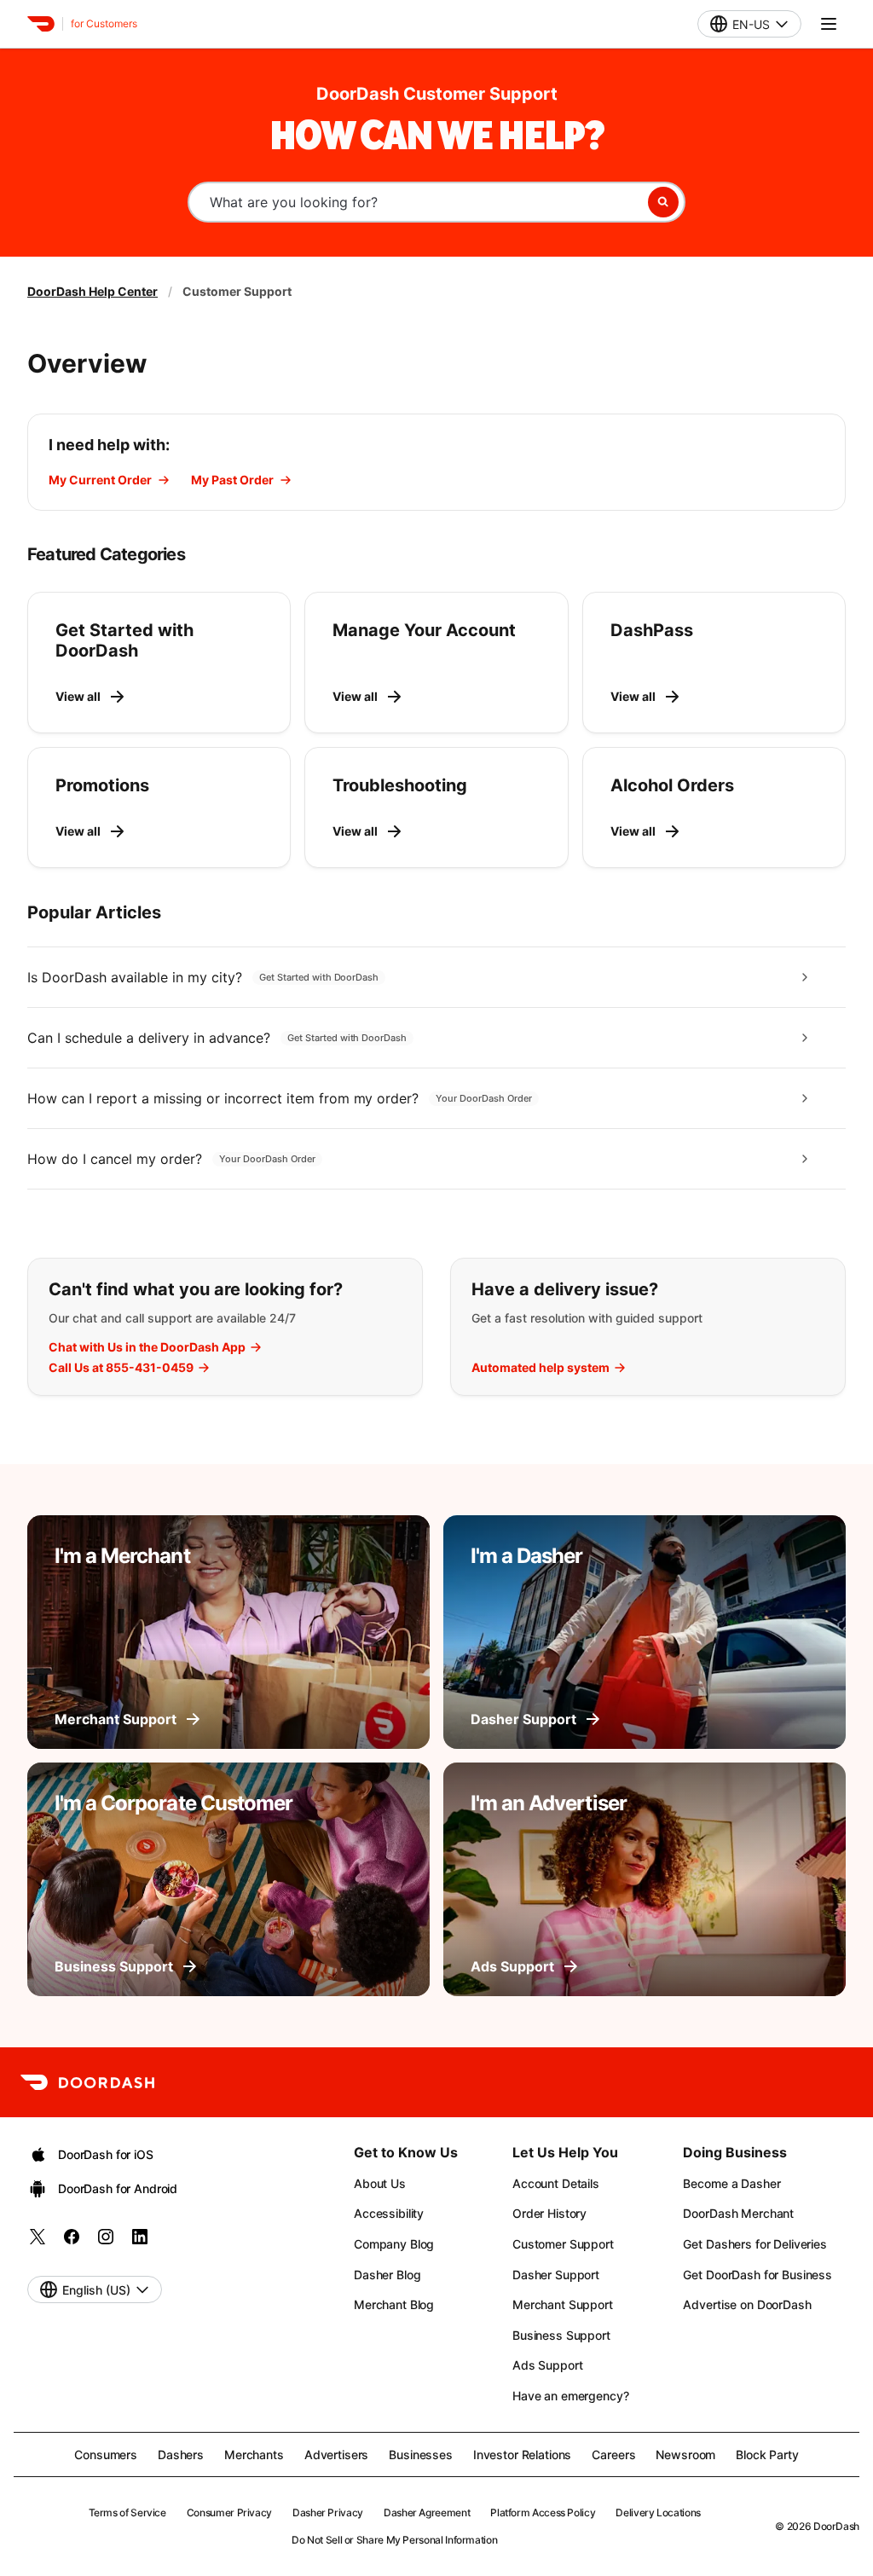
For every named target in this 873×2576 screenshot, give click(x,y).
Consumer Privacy (229, 2512)
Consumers (106, 2454)
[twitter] (38, 2242)
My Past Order (232, 480)
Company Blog (394, 2244)
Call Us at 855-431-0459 (121, 1368)
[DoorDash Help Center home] (41, 24)
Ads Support (547, 2365)
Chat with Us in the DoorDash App (147, 1347)
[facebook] (72, 2242)
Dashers (181, 2454)
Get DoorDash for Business (757, 2275)
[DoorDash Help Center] (87, 2082)
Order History (549, 2213)
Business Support (561, 2335)
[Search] (663, 202)
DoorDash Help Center (93, 291)
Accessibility (389, 2213)
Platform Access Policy (543, 2512)
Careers (613, 2454)
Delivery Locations (658, 2512)
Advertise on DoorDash (747, 2304)
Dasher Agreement (427, 2512)
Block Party (767, 2454)
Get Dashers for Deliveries (754, 2244)
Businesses (421, 2454)
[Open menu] (829, 24)
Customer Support (563, 2244)
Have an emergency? (570, 2396)
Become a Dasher (731, 2183)
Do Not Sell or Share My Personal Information (394, 2540)
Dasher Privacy (328, 2512)
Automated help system (541, 1368)
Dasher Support (556, 2275)
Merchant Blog (394, 2304)
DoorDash (836, 2526)
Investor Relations (522, 2454)
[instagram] (106, 2242)
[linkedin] (140, 2242)
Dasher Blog (387, 2275)
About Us (380, 2183)
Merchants (254, 2454)
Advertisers (336, 2454)
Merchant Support (563, 2304)
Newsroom (685, 2454)
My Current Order (100, 480)
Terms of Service (127, 2512)
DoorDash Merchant (738, 2213)
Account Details (556, 2183)
